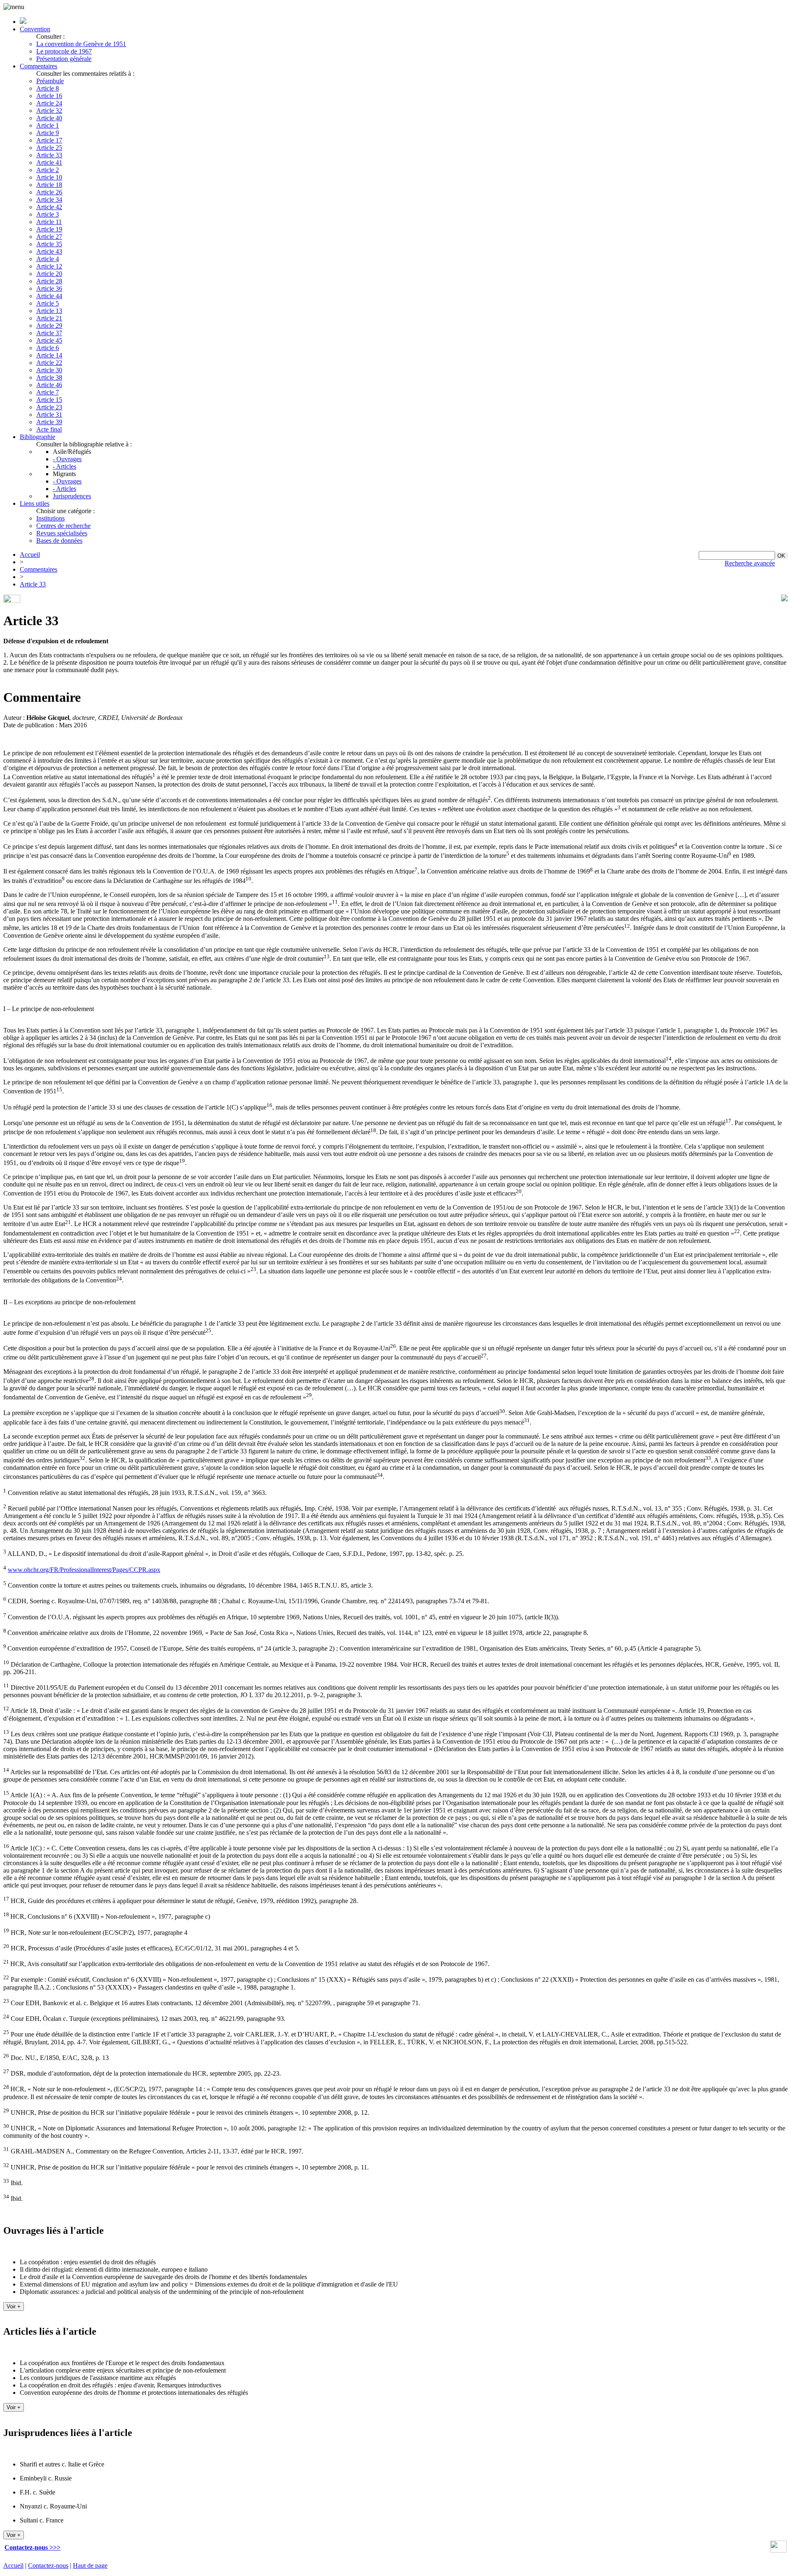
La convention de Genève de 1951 (81, 44)
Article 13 (49, 311)
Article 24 (49, 103)
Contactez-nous (48, 2565)
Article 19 (49, 229)
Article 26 (49, 192)
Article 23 (49, 407)
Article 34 (49, 200)
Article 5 (48, 303)
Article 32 (49, 111)
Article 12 (49, 266)
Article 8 (48, 88)
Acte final (49, 429)
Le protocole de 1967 (64, 51)
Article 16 (49, 96)
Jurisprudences (72, 496)
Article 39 (49, 422)
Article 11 (49, 222)
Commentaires (39, 66)
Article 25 (49, 148)
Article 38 (49, 377)
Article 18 (49, 185)
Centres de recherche (63, 526)
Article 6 (48, 348)
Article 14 (49, 355)
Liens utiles (35, 503)
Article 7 (48, 392)
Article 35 (49, 244)
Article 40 (49, 118)
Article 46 (49, 385)
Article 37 (49, 333)
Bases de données (59, 541)
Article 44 (49, 296)
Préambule (50, 81)
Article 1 (48, 125)
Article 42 (49, 207)
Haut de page (90, 2565)
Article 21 (49, 318)
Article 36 (49, 288)
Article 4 (48, 259)
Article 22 (49, 363)
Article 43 (49, 251)
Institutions (50, 518)
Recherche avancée (750, 563)
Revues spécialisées (62, 533)
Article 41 (49, 162)
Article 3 (48, 214)
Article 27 (49, 237)
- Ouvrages (67, 459)
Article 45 (49, 340)
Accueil (30, 555)
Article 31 (49, 415)
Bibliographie (37, 437)
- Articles (64, 466)
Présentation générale (64, 59)
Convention (35, 29)
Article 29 (49, 326)
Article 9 (48, 133)
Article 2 (48, 170)
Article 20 (49, 274)
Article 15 (49, 400)
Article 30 (49, 370)
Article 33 (49, 155)
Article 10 (49, 177)
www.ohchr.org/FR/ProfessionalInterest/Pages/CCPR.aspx (84, 1570)
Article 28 (49, 281)
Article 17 (49, 140)
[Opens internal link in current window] (778, 2550)
